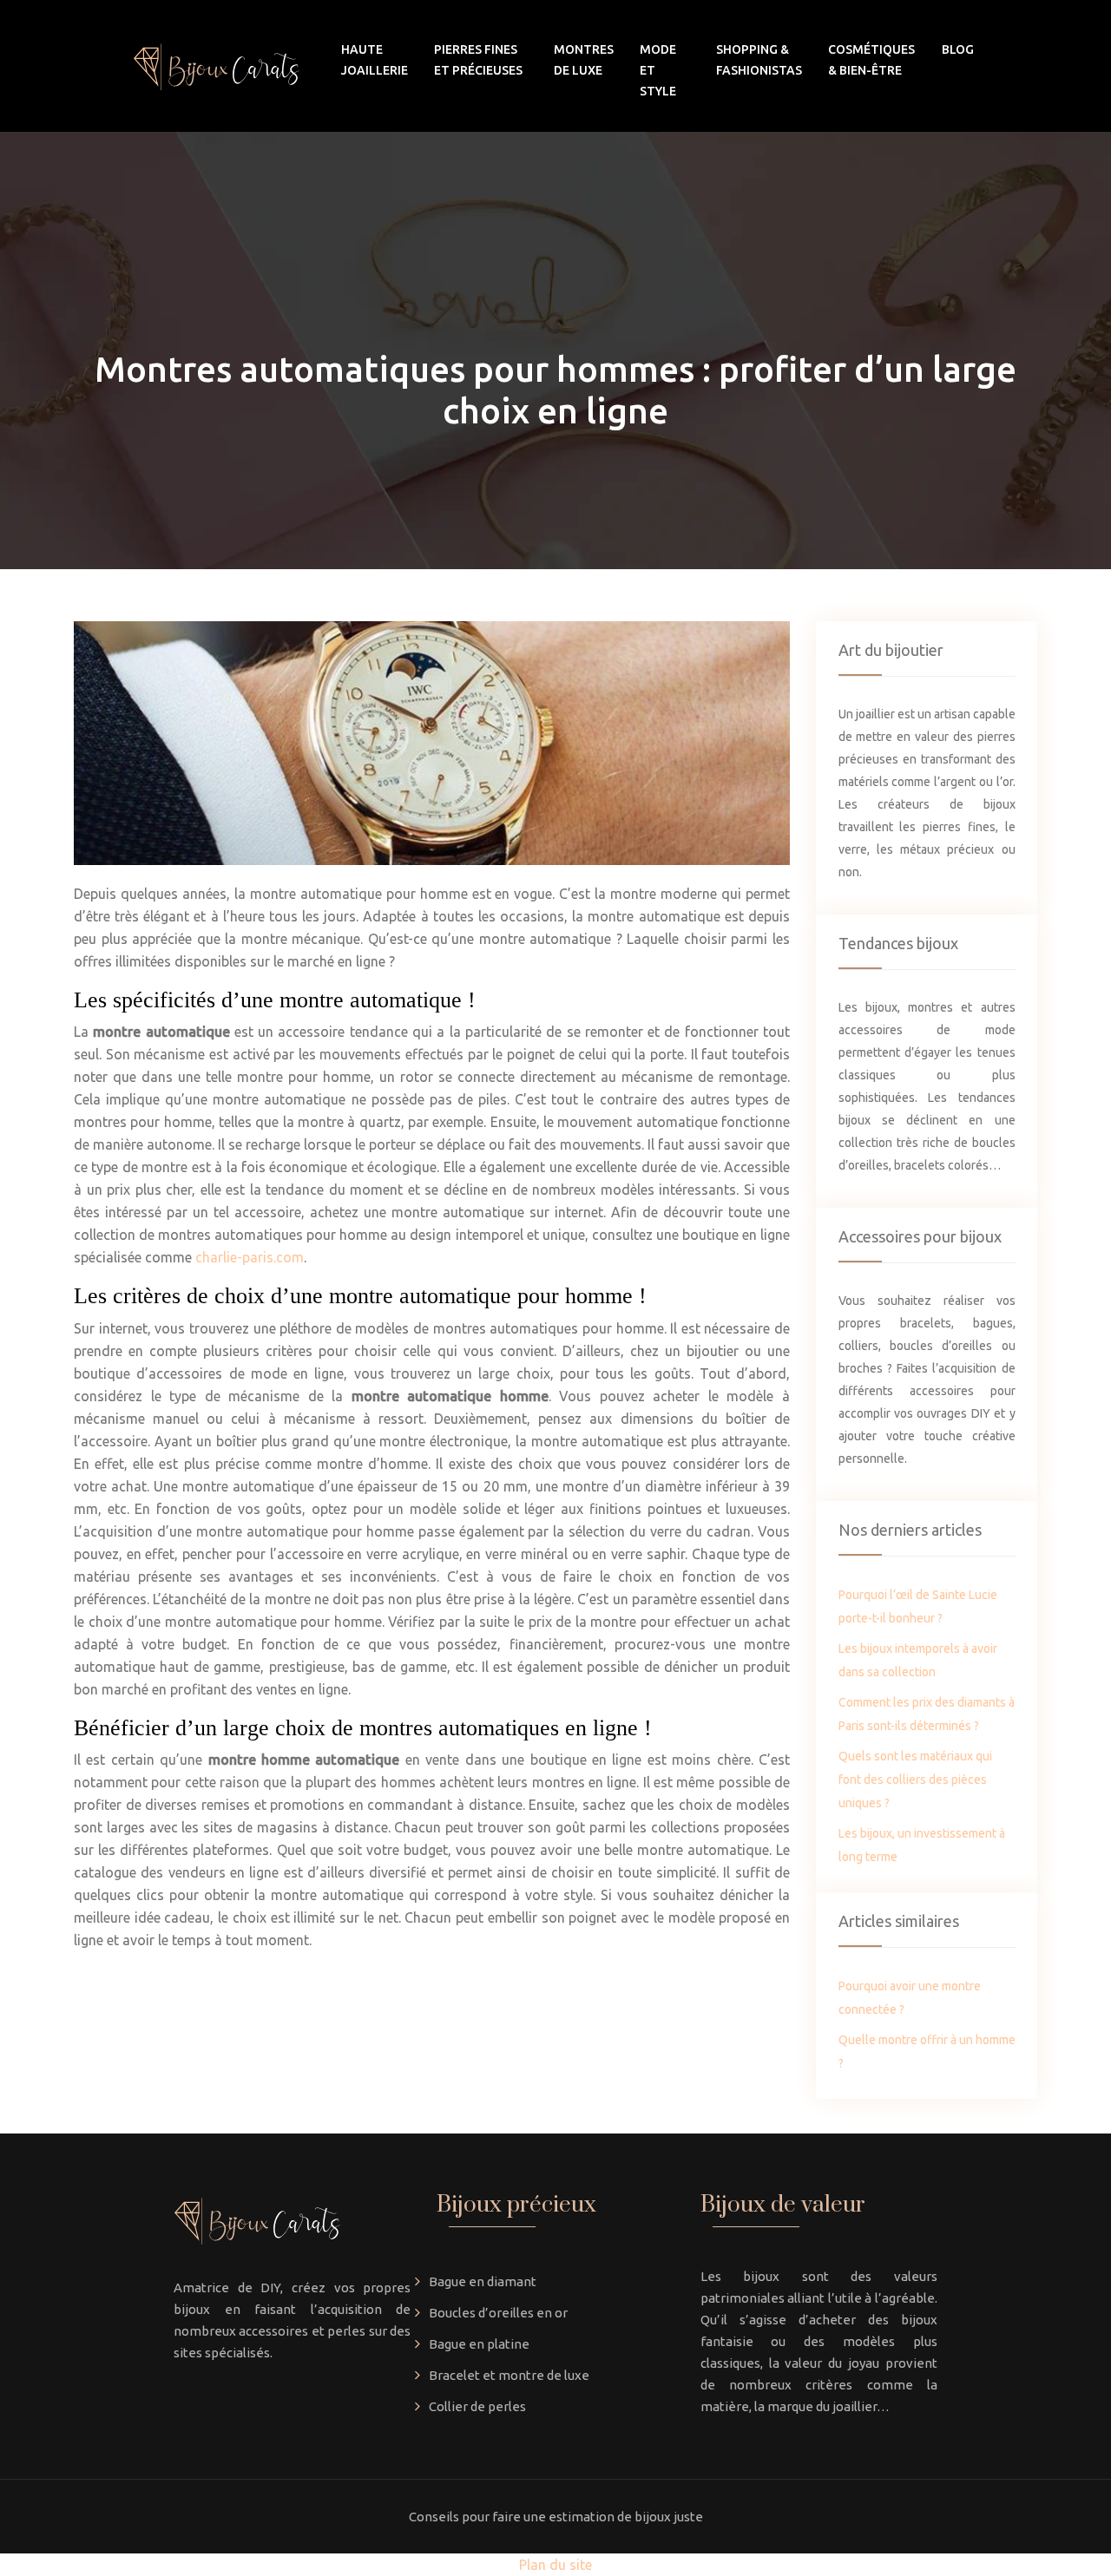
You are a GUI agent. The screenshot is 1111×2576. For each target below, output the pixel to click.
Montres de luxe (584, 60)
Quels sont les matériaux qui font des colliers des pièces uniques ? (915, 1780)
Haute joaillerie (375, 60)
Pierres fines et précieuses (478, 60)
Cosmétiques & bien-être (871, 60)
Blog (958, 49)
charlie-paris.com (250, 1257)
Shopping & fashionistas (759, 60)
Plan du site (555, 2565)
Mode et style (658, 70)
